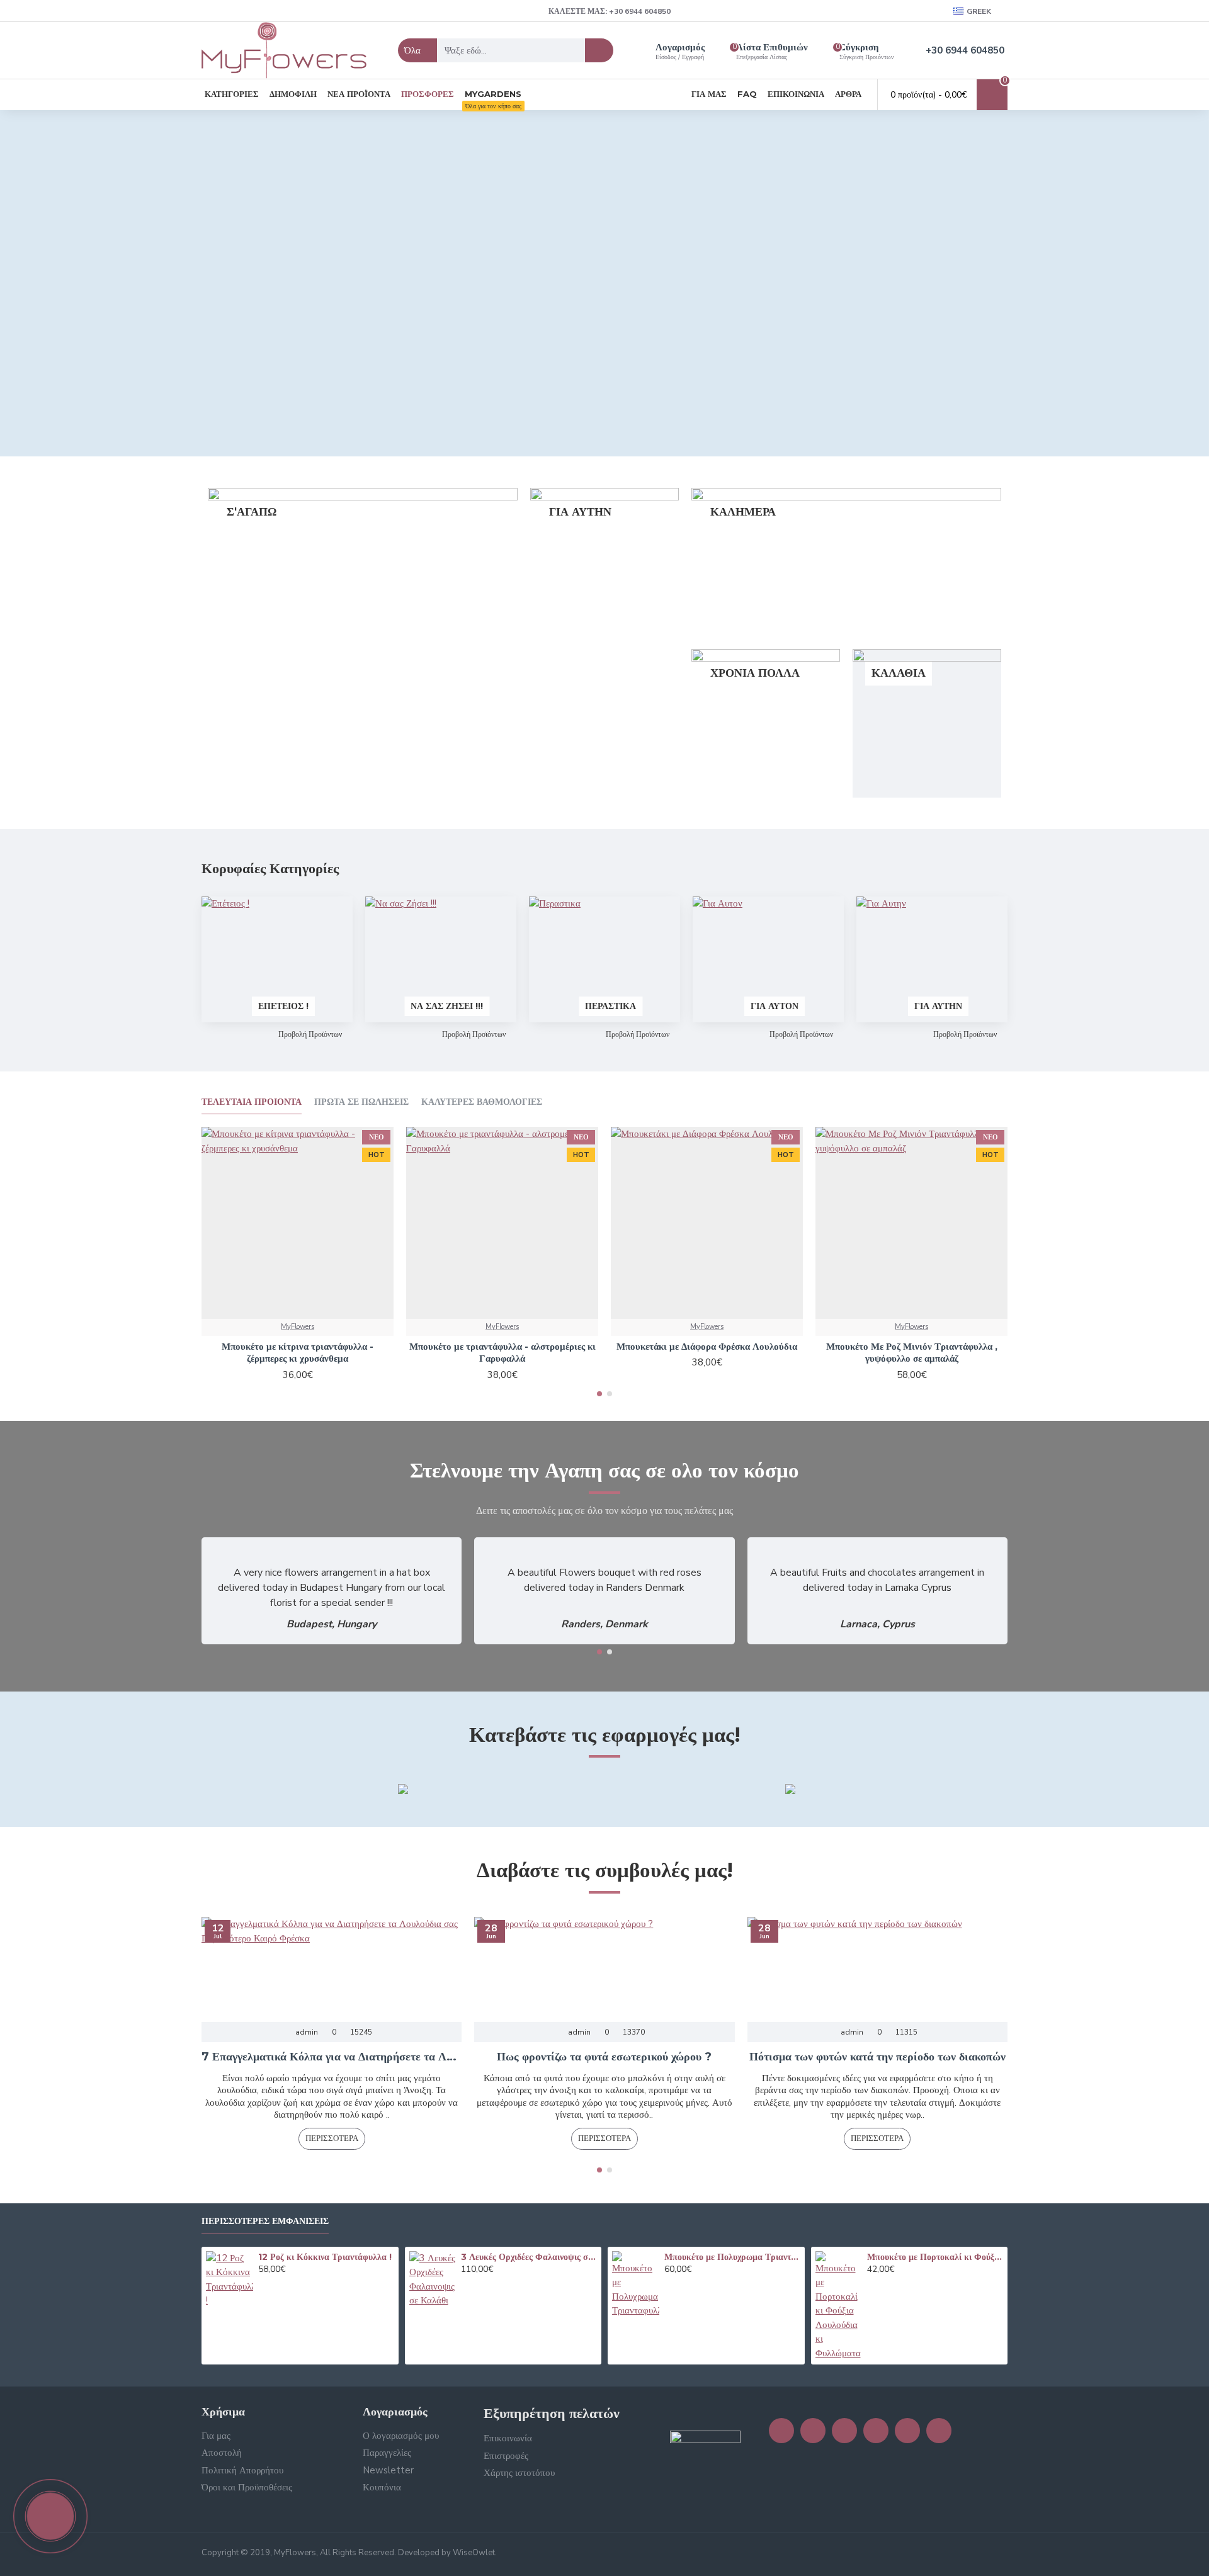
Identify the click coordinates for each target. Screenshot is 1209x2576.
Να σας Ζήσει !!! (447, 1006)
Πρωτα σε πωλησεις (361, 1102)
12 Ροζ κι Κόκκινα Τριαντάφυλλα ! (325, 2257)
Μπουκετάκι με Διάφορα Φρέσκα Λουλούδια (707, 1346)
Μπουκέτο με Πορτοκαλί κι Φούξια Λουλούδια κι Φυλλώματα (935, 2257)
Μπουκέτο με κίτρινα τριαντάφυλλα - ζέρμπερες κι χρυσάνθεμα (298, 1353)
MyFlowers (298, 1327)
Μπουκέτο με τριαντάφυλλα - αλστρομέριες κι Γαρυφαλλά (502, 1353)
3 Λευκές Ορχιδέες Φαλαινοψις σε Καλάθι (529, 2257)
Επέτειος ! (283, 1006)
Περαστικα (610, 1006)
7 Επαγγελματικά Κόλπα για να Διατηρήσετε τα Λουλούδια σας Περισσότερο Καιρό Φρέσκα (332, 2057)
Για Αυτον (775, 1006)
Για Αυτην (938, 1006)
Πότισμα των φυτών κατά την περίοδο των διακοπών (877, 2057)
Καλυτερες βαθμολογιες (482, 1102)
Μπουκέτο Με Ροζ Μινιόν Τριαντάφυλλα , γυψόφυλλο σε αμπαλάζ (912, 1353)
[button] (599, 1394)
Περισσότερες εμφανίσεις (265, 2221)
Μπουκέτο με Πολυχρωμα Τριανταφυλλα (732, 2257)
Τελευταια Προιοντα (252, 1102)
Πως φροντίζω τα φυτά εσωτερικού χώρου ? (604, 2057)
